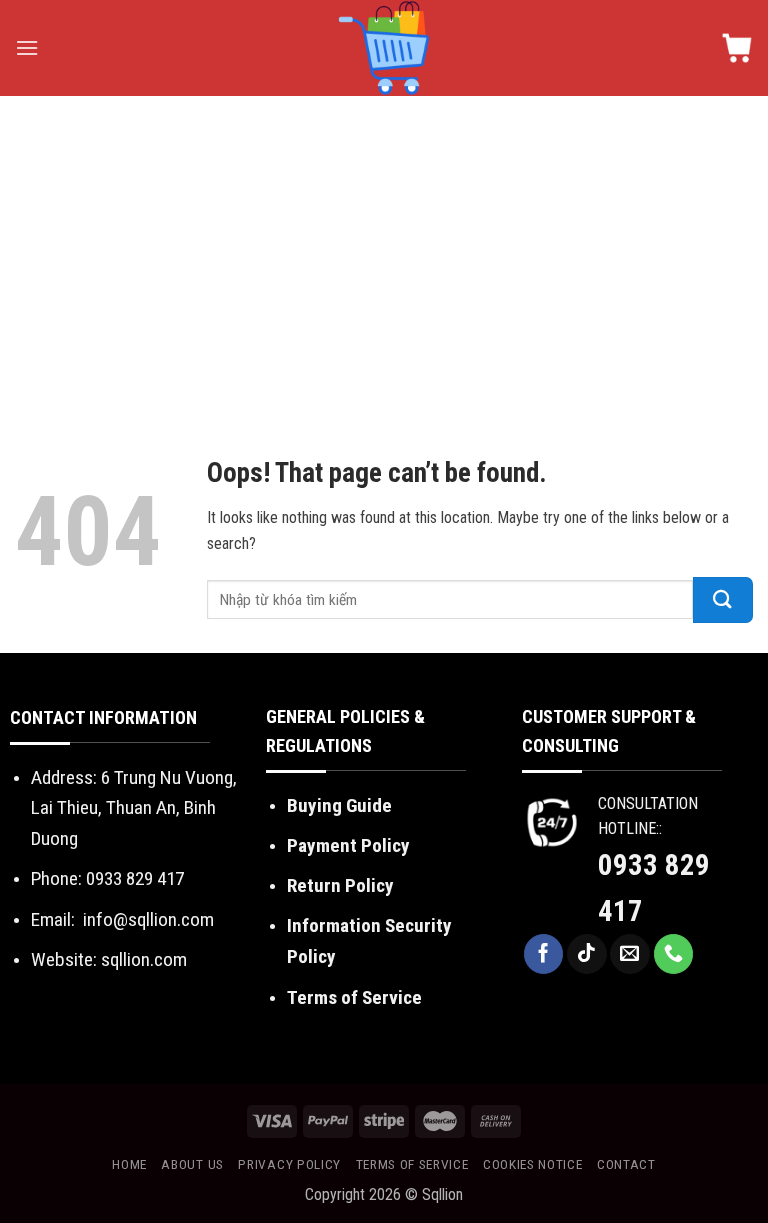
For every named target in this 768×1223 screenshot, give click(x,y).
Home (129, 1164)
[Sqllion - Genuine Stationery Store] (384, 48)
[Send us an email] (630, 954)
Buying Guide (339, 805)
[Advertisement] (384, 246)
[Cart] (737, 48)
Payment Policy (348, 845)
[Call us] (674, 954)
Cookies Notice (533, 1164)
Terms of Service (354, 997)
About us (192, 1164)
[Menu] (27, 47)
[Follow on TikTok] (587, 954)
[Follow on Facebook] (544, 954)
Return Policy (340, 885)
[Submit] (723, 600)
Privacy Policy (289, 1164)
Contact (626, 1164)
